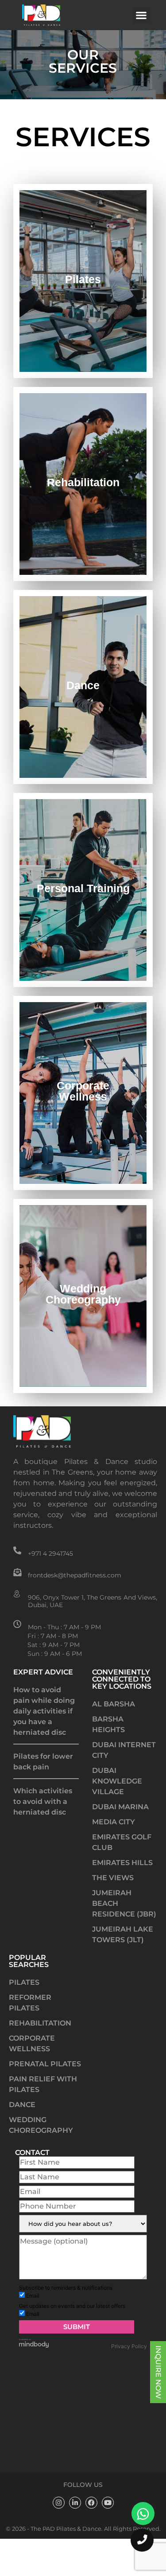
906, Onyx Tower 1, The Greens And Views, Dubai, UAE (93, 1601)
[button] (141, 15)
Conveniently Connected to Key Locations (122, 1679)
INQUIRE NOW (158, 2372)
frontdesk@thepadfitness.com (75, 1575)
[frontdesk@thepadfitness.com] (17, 1572)
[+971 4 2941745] (17, 1550)
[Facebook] (91, 2558)
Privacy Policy (129, 2401)
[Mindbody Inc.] (34, 2401)
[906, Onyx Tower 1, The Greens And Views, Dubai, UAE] (17, 1594)
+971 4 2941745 (50, 1553)
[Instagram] (59, 2558)
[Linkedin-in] (75, 2558)
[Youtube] (108, 2558)
